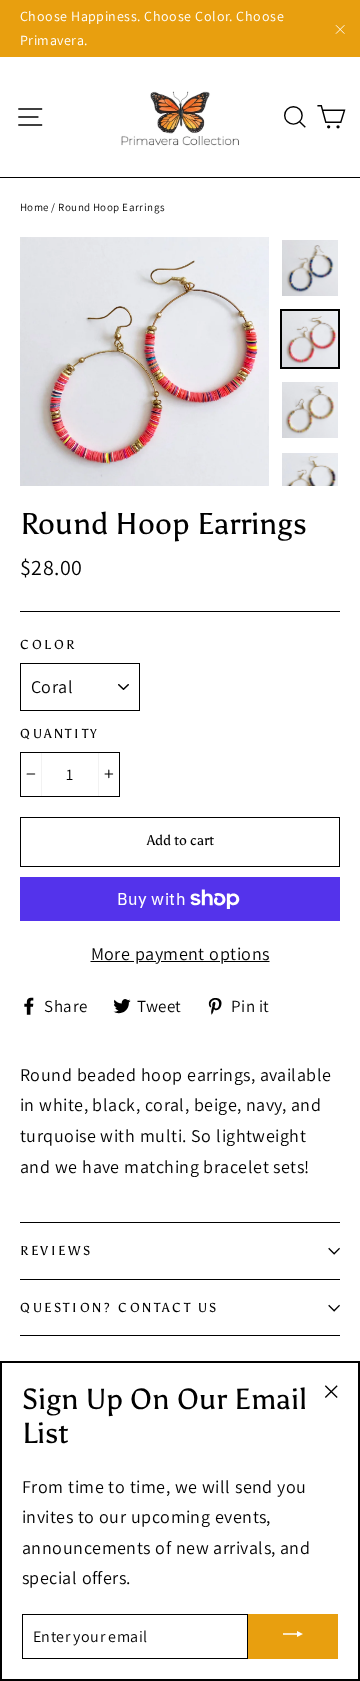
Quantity (60, 733)
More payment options (180, 953)
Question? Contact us (119, 1307)
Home (34, 207)
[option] (144, 361)
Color (48, 644)
